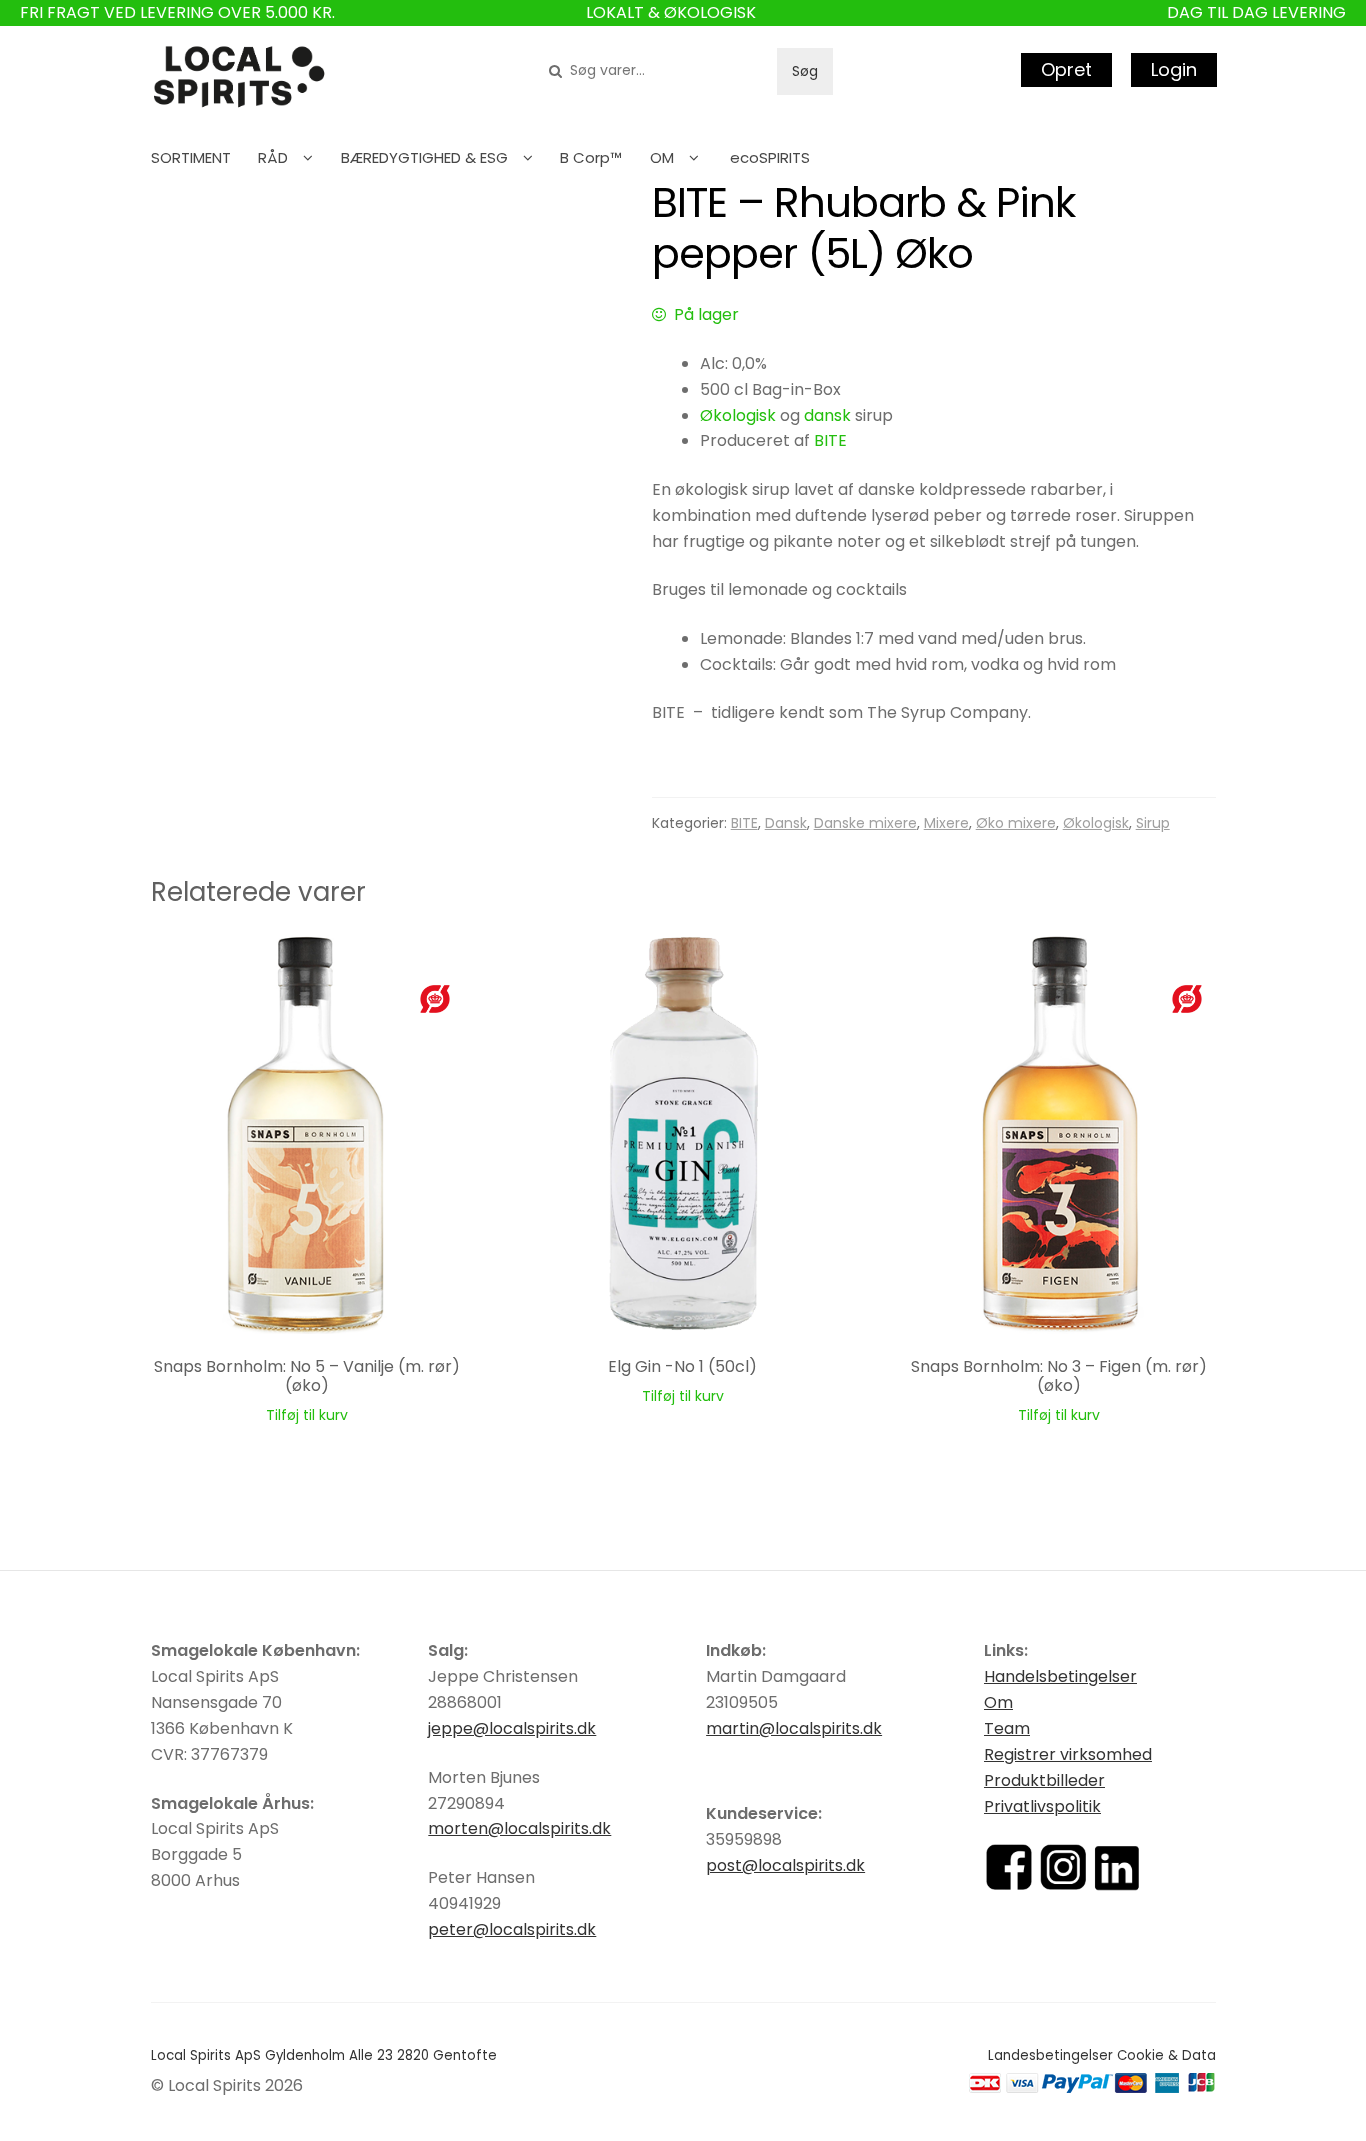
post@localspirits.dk (785, 1865)
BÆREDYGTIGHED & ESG (424, 157)
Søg (805, 71)
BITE (830, 440)
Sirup (1153, 823)
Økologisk (738, 415)
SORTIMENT (191, 157)
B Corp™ (591, 157)
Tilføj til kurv (307, 1415)
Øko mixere (1016, 823)
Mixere (946, 823)
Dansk (786, 823)
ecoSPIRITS (770, 157)
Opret (1066, 69)
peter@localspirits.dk (512, 1929)
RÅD (273, 157)
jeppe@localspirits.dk (512, 1728)
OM (662, 157)
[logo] (239, 77)
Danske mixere (865, 823)
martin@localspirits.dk (794, 1728)
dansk (827, 415)
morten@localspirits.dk (519, 1828)
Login (1174, 69)
